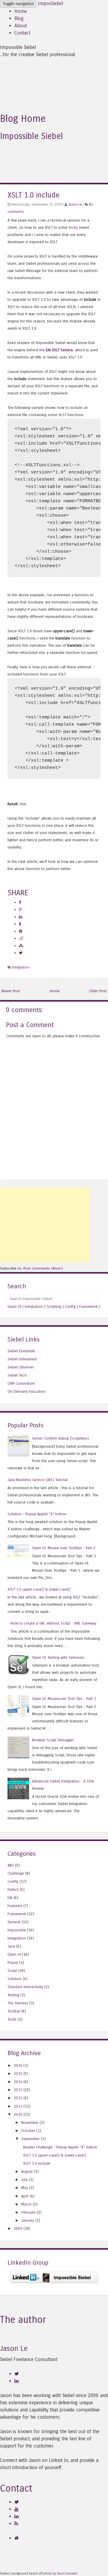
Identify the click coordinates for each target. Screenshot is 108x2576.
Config (70, 1306)
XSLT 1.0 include (33, 195)
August (27, 2171)
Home (21, 11)
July (24, 2180)
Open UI (14, 1306)
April (25, 2196)
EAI (10, 1898)
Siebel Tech (17, 1375)
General (14, 1922)
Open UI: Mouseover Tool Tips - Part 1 (64, 1699)
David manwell (67, 2574)
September (30, 2139)
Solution (15, 1979)
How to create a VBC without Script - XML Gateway (53, 1623)
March (26, 2204)
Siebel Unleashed (22, 1359)
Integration (21, 967)
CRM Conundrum (21, 1383)
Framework (88, 1306)
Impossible (17, 1930)
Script (12, 1971)
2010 (18, 2114)
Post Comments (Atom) (43, 1268)
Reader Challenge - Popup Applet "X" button (60, 2147)
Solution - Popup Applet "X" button (37, 1514)
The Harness (18, 2003)
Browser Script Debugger (53, 1740)
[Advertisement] (45, 1225)
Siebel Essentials (21, 1351)
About (21, 26)
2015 (18, 2074)
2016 (18, 2065)
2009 (18, 2228)
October (28, 2131)
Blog (19, 18)
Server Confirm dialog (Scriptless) (60, 1438)
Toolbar (14, 2011)
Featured (15, 1906)
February (28, 2212)
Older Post (98, 991)
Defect (13, 1890)
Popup (13, 1962)
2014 (18, 2082)
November (30, 2122)
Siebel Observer (21, 1367)
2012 (18, 2098)
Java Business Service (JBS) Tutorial (37, 1480)
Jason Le (75, 204)
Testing (13, 1995)
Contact (22, 33)
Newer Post (11, 991)
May (25, 2188)
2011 (18, 2106)
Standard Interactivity (25, 1987)
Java (11, 1946)
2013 (18, 2090)
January (28, 2220)
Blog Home (23, 119)
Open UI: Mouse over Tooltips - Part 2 (64, 1548)
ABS (11, 1865)
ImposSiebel (50, 3)
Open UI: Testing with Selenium (58, 1657)
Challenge (16, 1873)
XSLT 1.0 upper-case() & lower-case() (39, 1589)
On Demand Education (27, 1391)
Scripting (54, 1306)
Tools (12, 2019)
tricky (73, 227)
